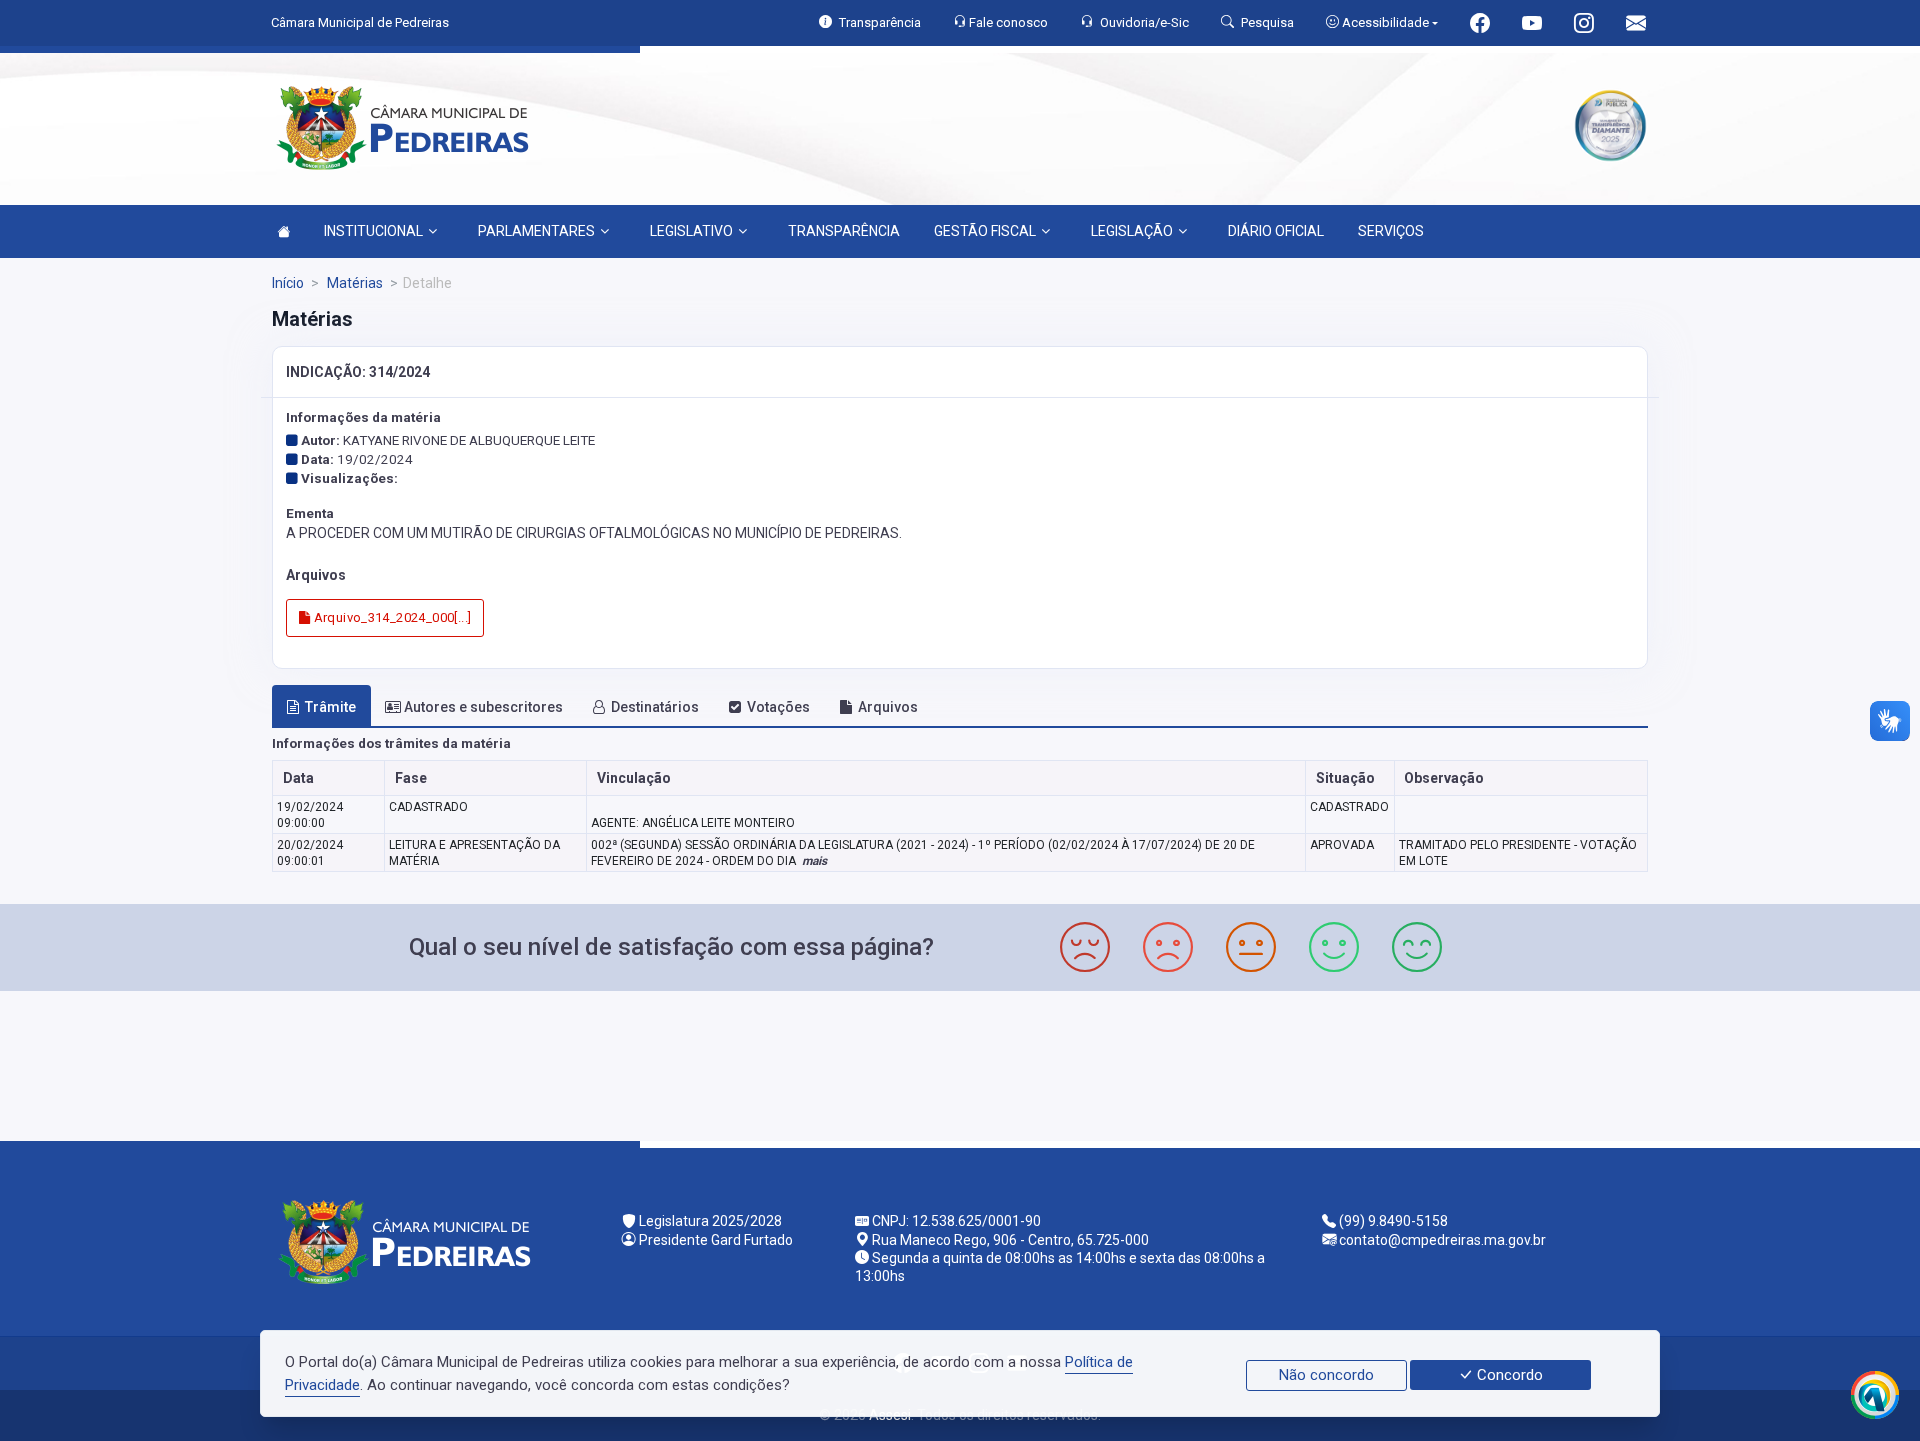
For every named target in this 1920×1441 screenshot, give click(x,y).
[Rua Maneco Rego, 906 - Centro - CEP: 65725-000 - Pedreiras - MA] (960, 1063)
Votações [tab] (778, 707)
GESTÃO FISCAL (985, 231)
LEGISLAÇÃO (1132, 231)
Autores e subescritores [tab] (483, 707)
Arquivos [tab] (888, 707)
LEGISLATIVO (691, 231)
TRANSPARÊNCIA (844, 231)
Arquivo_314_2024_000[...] (390, 617)
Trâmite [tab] (330, 707)
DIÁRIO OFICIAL (1276, 231)
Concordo (1508, 1375)
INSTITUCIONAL (373, 231)
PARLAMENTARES (536, 231)
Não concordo (1326, 1375)
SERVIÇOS (1391, 231)
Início (288, 283)
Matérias (353, 283)
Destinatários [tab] (655, 707)
